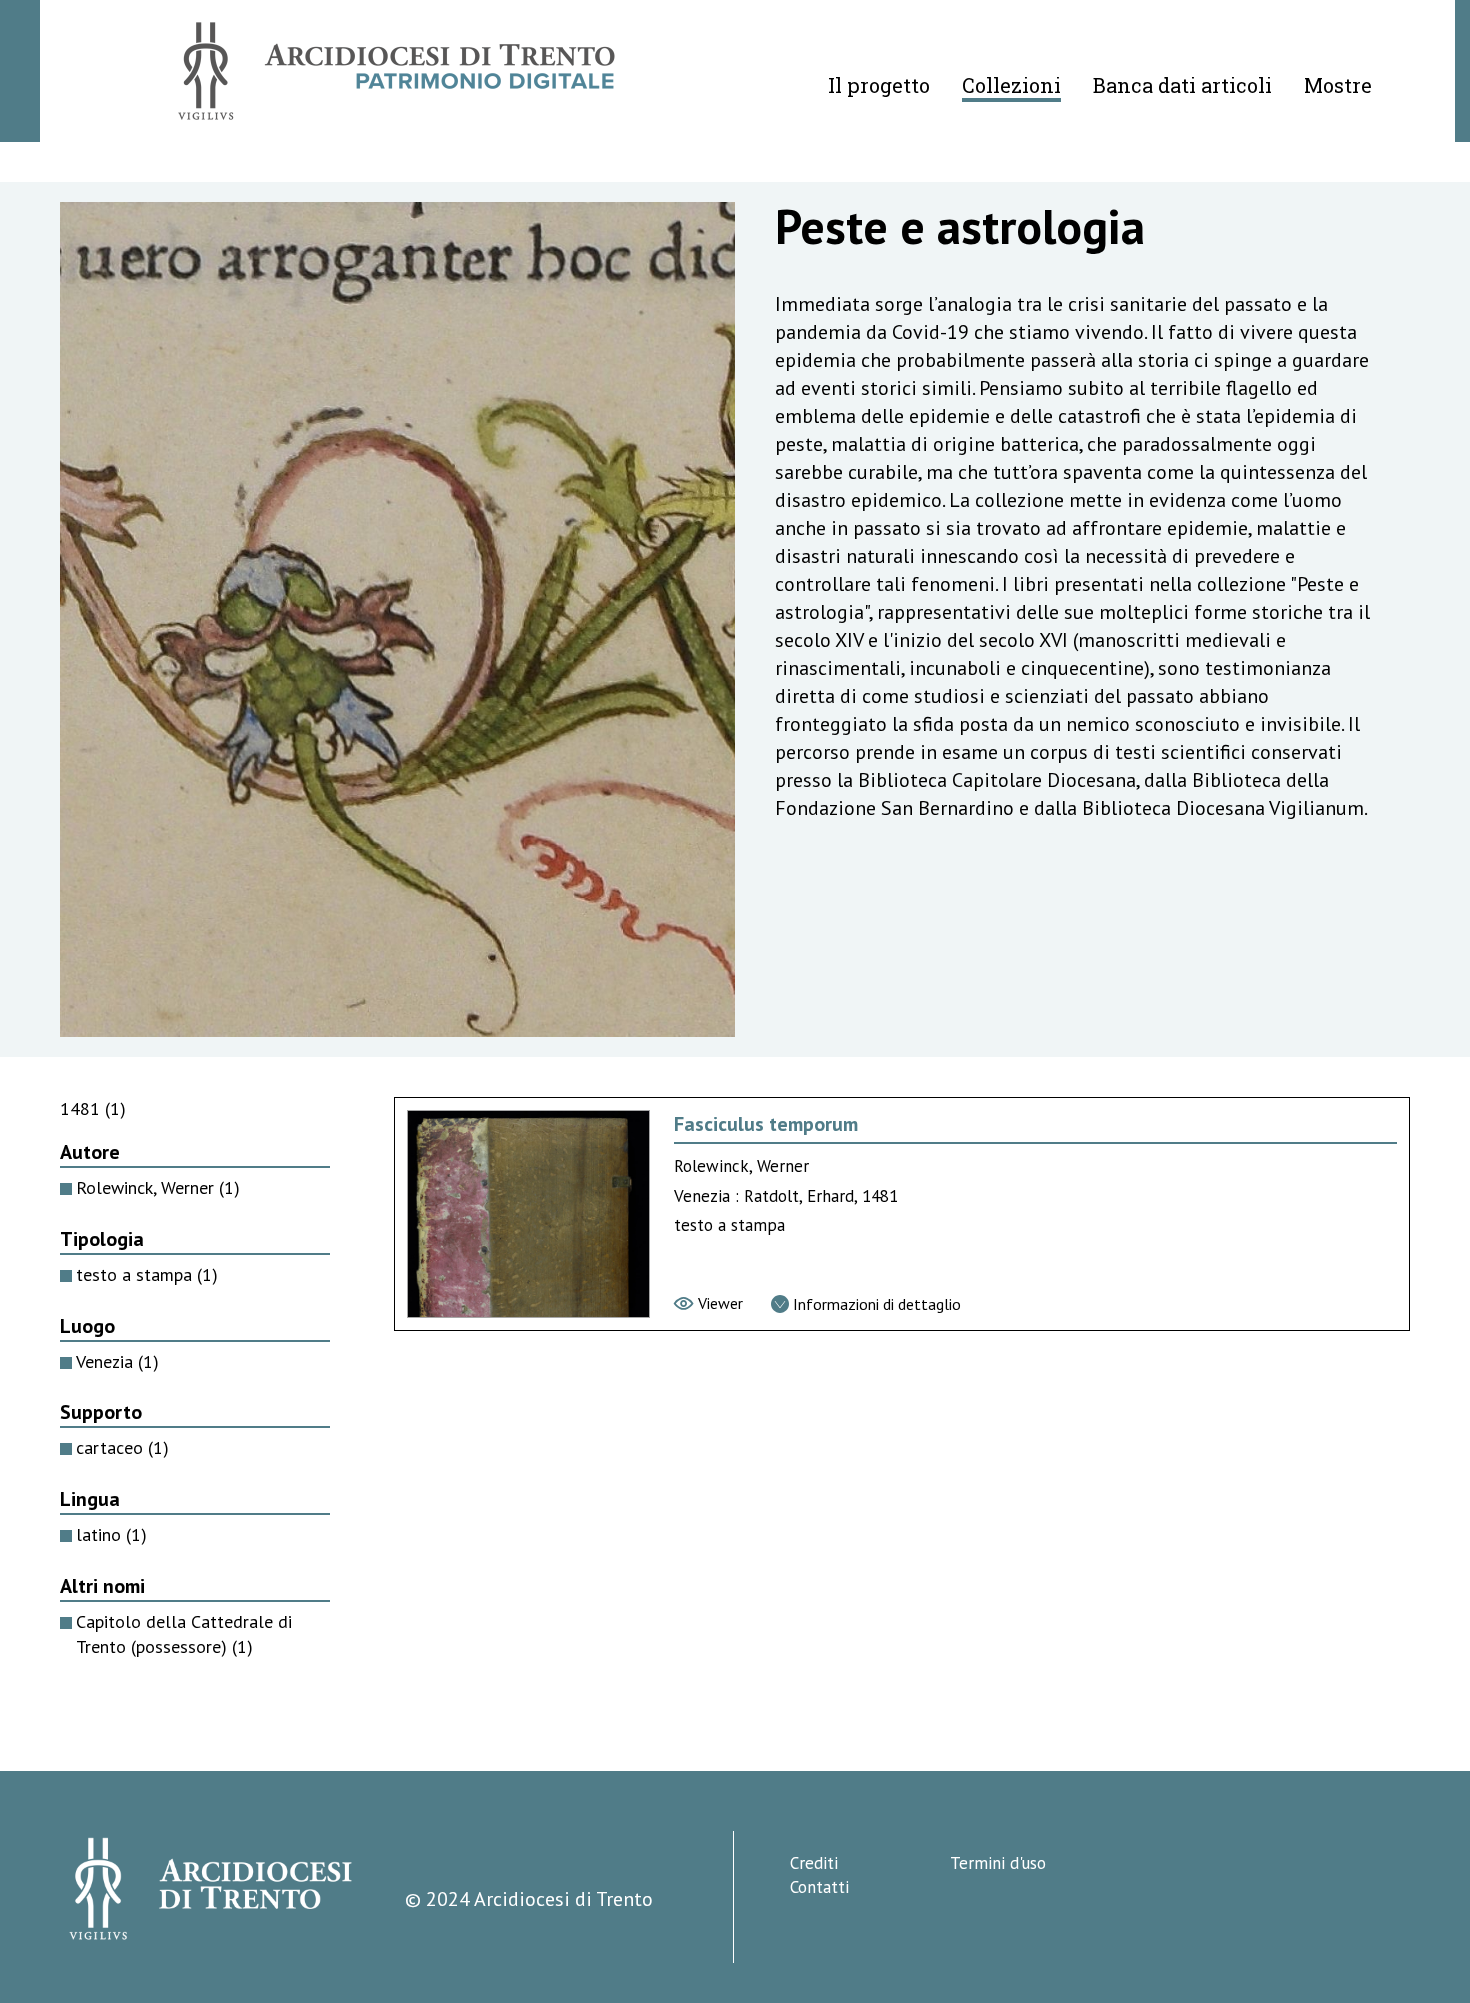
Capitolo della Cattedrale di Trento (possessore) (184, 1634)
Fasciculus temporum (766, 1124)
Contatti (819, 1887)
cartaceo (122, 1447)
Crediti (814, 1863)
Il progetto (879, 85)
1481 (93, 1108)
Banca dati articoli (1182, 85)
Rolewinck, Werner (158, 1187)
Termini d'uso (998, 1863)
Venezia (117, 1361)
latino (111, 1534)
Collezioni (1011, 85)
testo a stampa (147, 1274)
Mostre (1338, 85)
